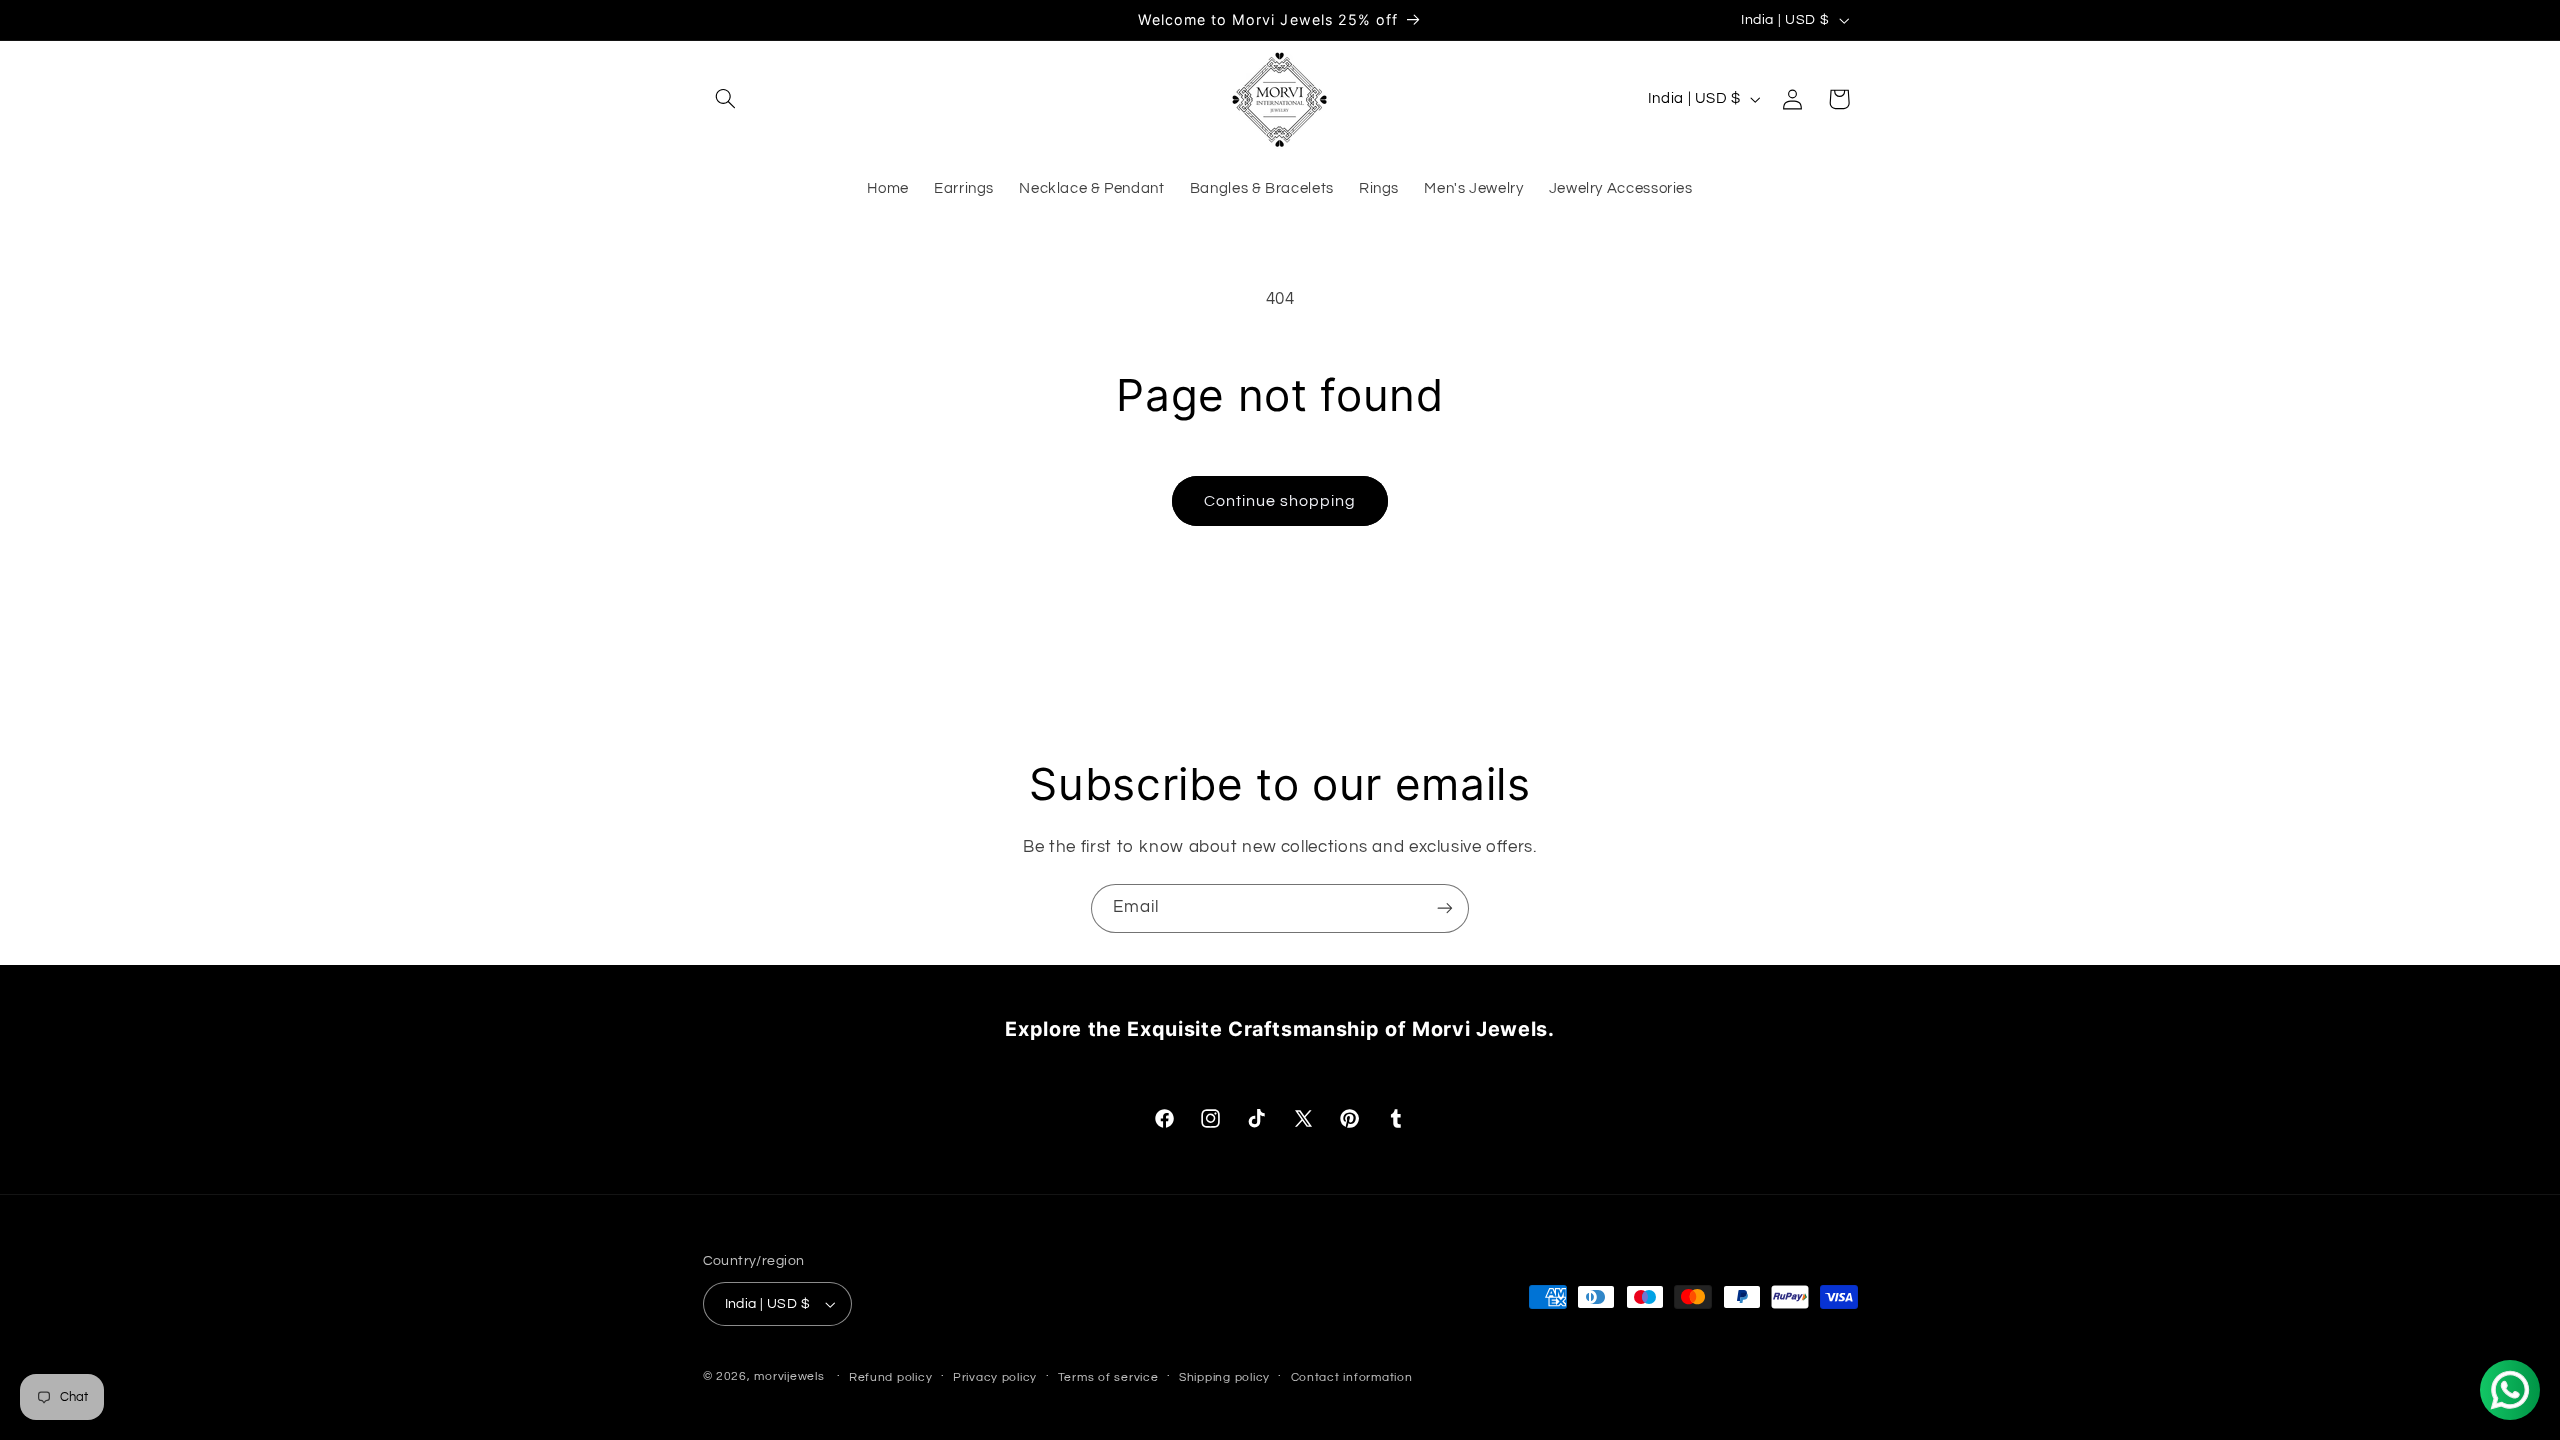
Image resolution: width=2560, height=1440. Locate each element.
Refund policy (891, 1377)
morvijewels (789, 1376)
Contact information (1352, 1377)
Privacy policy (995, 1377)
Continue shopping (1280, 501)
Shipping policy (1224, 1377)
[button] (726, 99)
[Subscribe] (1445, 908)
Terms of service (1108, 1377)
